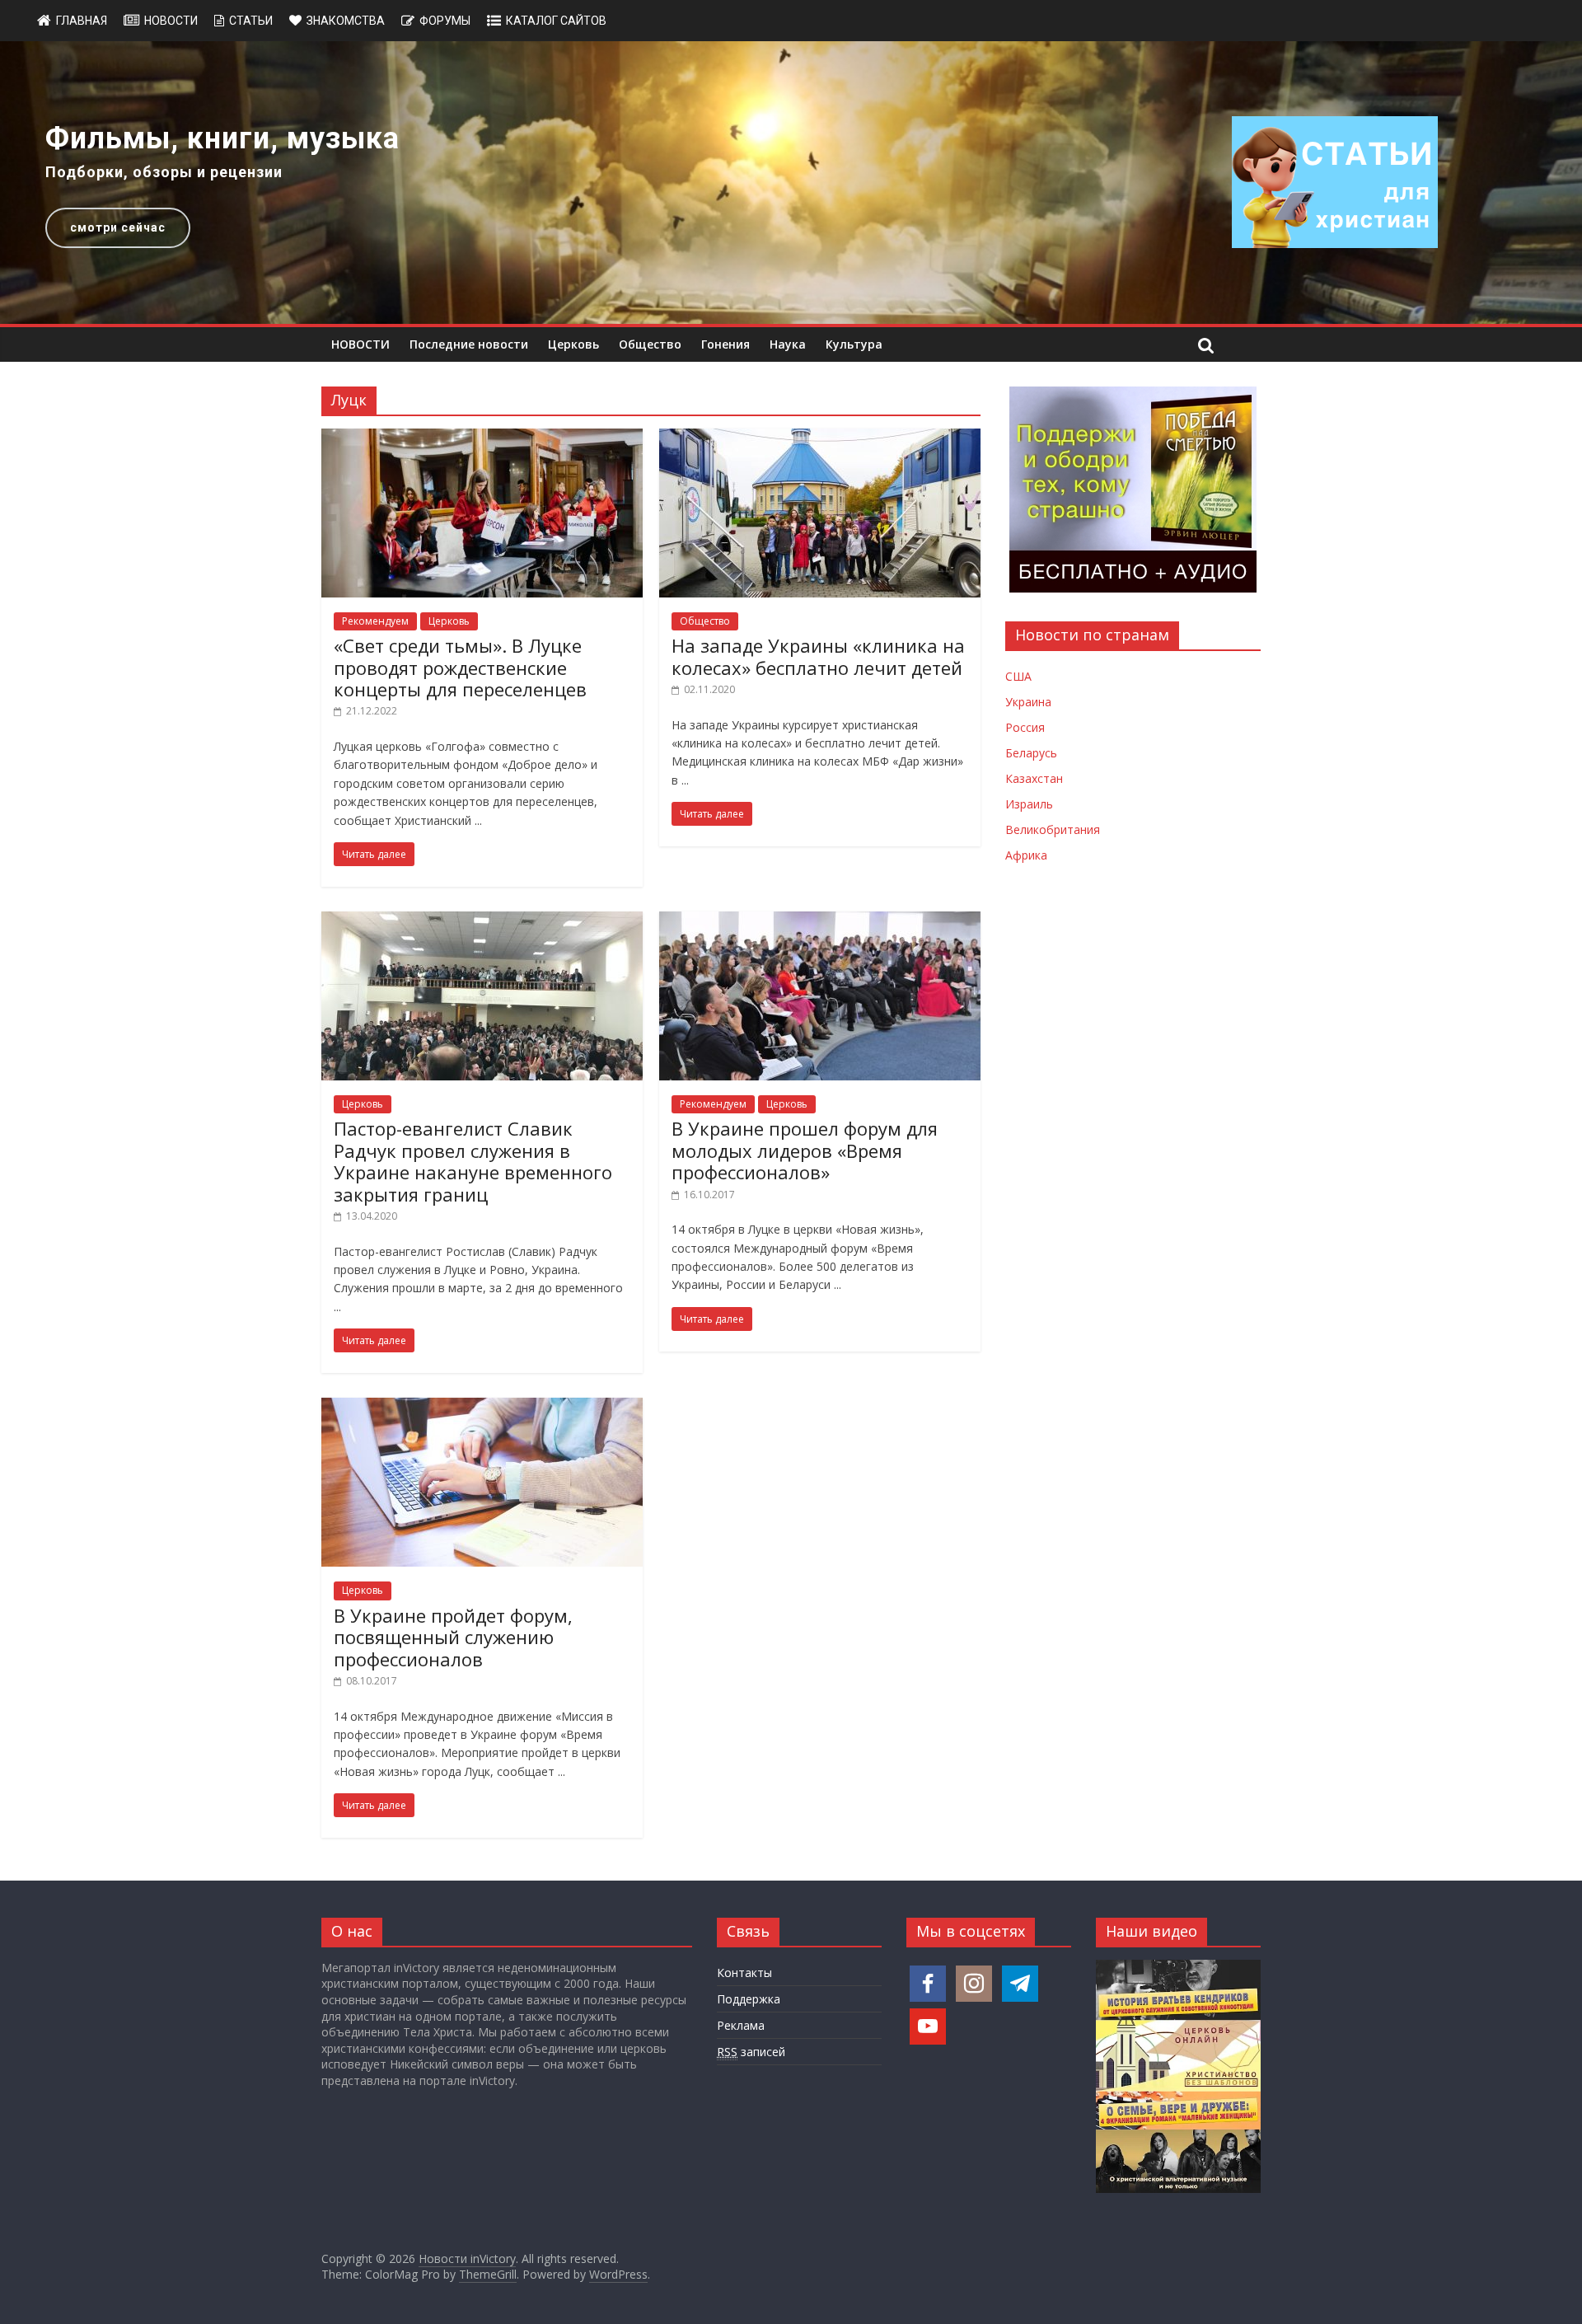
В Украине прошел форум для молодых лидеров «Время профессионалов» (805, 1150)
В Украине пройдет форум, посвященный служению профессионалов (453, 1637)
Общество (650, 344)
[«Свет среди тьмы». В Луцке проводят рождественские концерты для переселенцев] (482, 438)
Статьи (251, 21)
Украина (1028, 702)
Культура (854, 344)
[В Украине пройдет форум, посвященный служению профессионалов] (482, 1408)
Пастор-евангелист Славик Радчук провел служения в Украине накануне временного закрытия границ (473, 1161)
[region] (791, 183)
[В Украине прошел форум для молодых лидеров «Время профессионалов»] (820, 921)
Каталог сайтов (556, 21)
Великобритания (1053, 829)
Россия (1025, 727)
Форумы (445, 21)
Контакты (744, 1973)
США (1018, 676)
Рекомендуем (375, 621)
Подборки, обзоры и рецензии (164, 172)
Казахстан (1034, 778)
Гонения (725, 344)
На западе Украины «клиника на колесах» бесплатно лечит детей (818, 656)
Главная (82, 21)
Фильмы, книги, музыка (222, 138)
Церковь (573, 344)
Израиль (1029, 804)
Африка (1026, 855)
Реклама (741, 2025)
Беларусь (1031, 753)
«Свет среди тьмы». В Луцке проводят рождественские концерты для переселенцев (460, 667)
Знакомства (346, 21)
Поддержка (749, 1999)
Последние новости (469, 344)
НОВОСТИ (360, 344)
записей (751, 2052)
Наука (788, 344)
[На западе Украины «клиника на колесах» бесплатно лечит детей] (820, 438)
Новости (171, 21)
